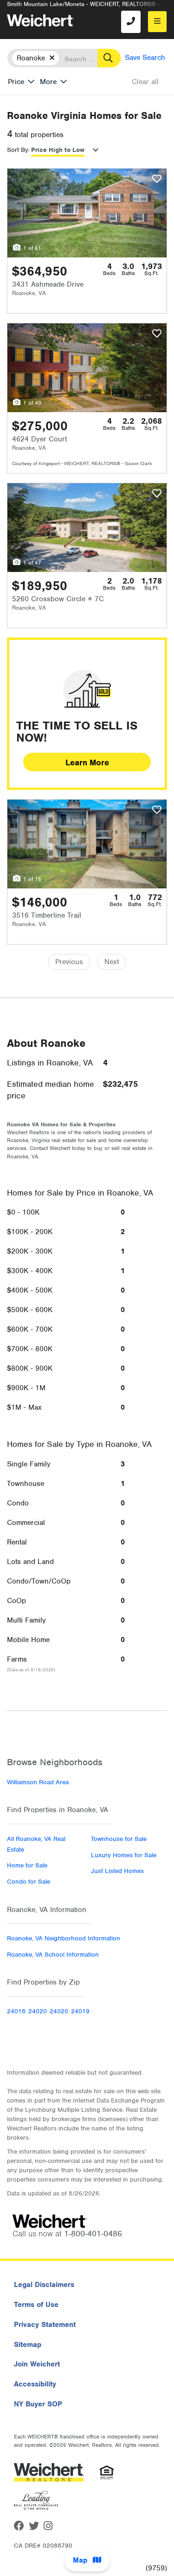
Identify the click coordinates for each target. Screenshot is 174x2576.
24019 (80, 2011)
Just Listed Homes (117, 1871)
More (48, 82)
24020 (38, 2011)
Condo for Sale (29, 1882)
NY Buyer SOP (38, 2404)
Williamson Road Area (38, 1782)
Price (16, 82)
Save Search (145, 58)
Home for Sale (27, 1865)
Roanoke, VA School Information (53, 1955)
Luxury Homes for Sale (124, 1855)
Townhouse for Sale (119, 1839)
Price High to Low (58, 150)
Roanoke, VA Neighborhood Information (64, 1938)
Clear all (145, 82)
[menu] (157, 22)
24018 (16, 2011)
